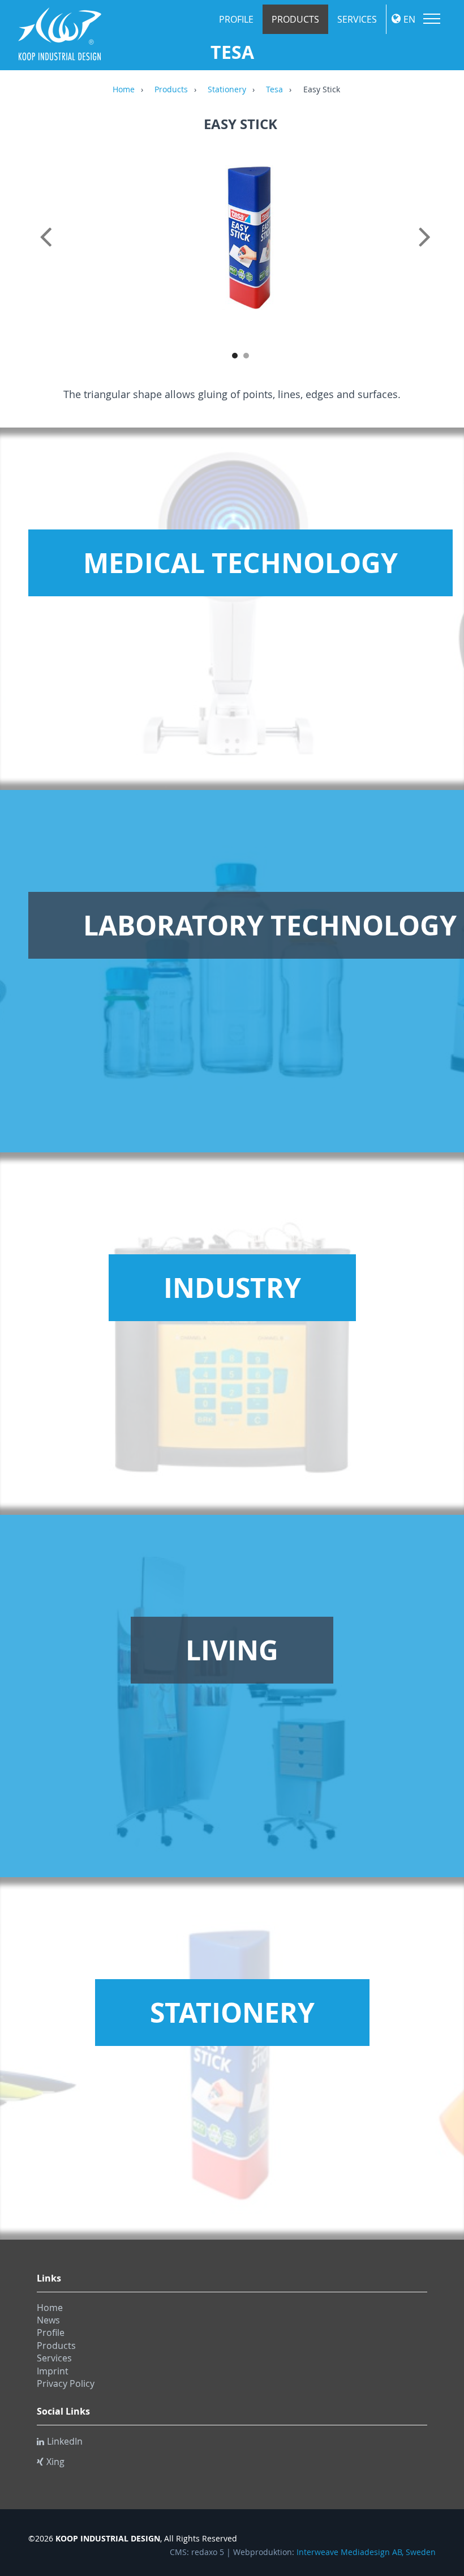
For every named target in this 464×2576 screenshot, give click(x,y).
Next (433, 249)
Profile (236, 19)
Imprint (53, 2371)
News (48, 2320)
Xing (55, 2462)
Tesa (274, 90)
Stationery (227, 90)
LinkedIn (65, 2441)
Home (124, 90)
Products (295, 19)
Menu (432, 19)
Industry (232, 1288)
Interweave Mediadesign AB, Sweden (366, 2552)
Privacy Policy (66, 2383)
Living (232, 1650)
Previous (48, 249)
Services (357, 19)
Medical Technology (240, 563)
